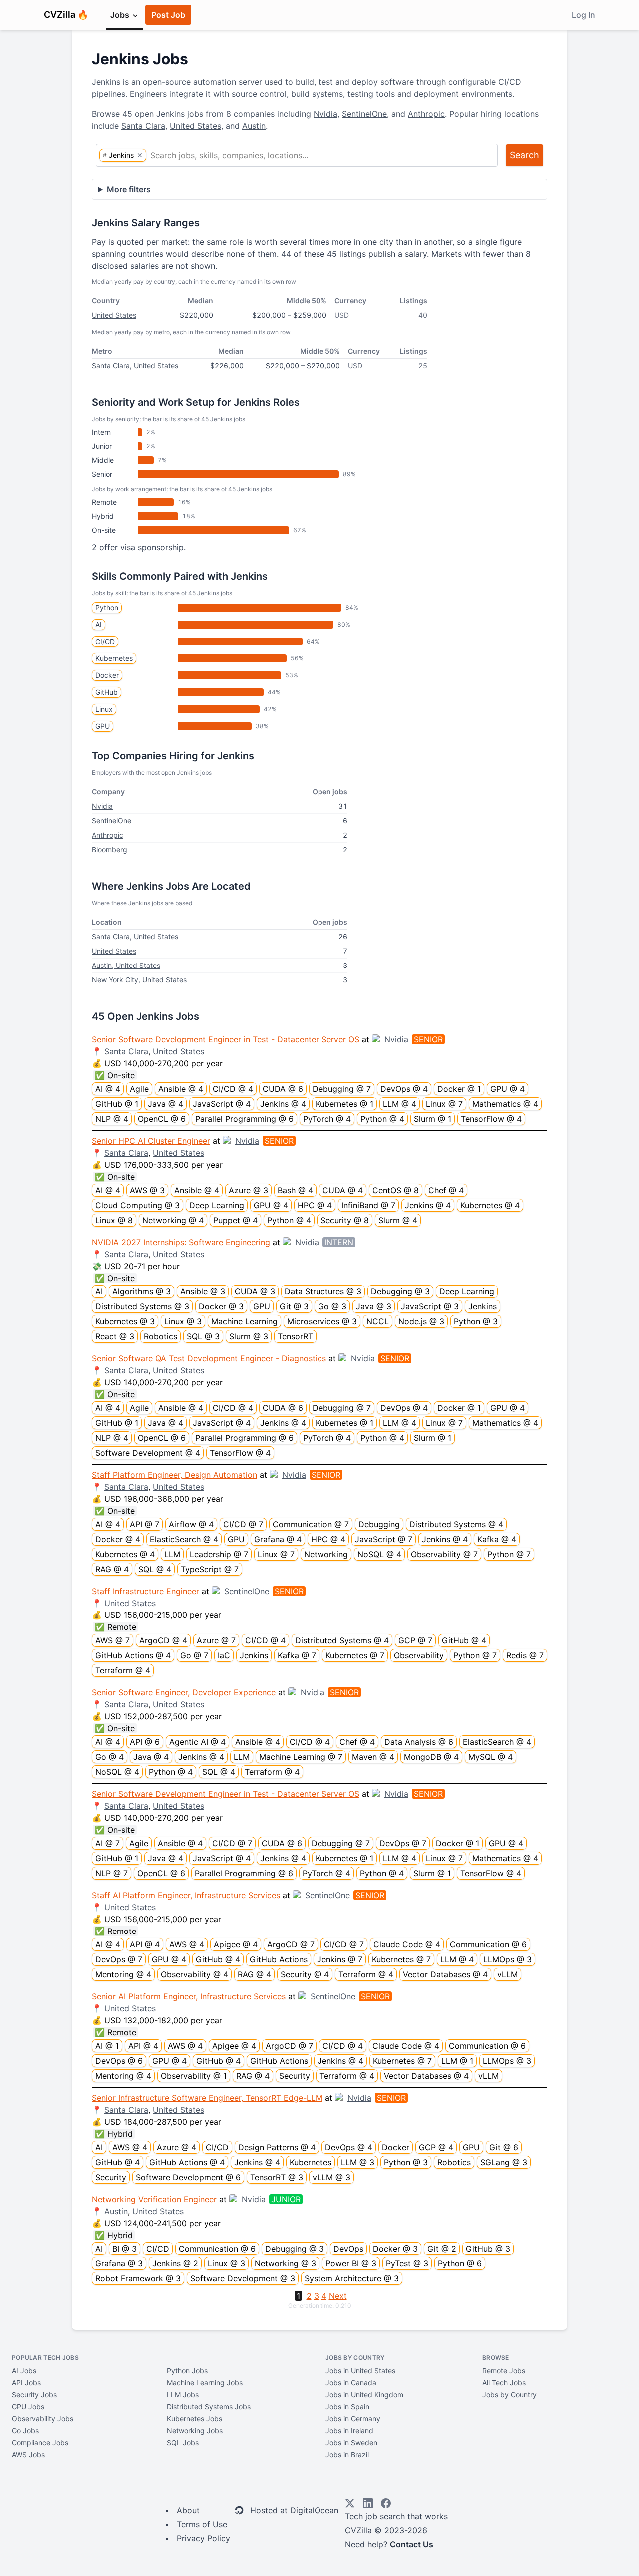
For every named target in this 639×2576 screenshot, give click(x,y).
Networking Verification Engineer (154, 2199)
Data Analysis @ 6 (419, 1742)
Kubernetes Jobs (194, 2418)
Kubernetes (114, 658)
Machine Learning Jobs (205, 2383)
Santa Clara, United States (135, 366)
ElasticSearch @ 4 (184, 1539)
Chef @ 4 (446, 1190)
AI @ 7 (108, 1843)
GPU (103, 726)
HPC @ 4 (315, 1205)
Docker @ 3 (221, 1306)
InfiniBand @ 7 (368, 1205)
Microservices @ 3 (322, 1321)
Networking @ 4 (173, 1220)
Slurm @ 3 (249, 1336)
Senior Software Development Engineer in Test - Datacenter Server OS (226, 1039)
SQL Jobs (183, 2442)
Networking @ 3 (285, 2263)
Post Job (168, 15)
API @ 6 (145, 1742)
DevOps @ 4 (404, 1089)
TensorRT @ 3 (277, 2177)
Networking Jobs (195, 2430)
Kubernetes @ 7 (355, 1655)
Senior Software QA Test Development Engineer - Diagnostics (209, 1358)
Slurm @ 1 (433, 1119)
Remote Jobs (504, 2371)
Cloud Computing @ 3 (138, 1205)
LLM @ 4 (400, 1104)
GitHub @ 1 (117, 1104)
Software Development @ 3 (243, 2278)
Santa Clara (143, 126)
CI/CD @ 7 (243, 1524)
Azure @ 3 (248, 1190)
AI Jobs (24, 2371)
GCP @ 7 (415, 1640)
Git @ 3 (294, 1306)
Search (524, 155)
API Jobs (26, 2383)
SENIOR (428, 1039)
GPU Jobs (28, 2407)
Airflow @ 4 (191, 1524)
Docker (107, 675)
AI (99, 624)
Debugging (379, 1524)
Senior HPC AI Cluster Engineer (151, 1141)
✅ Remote (116, 1627)
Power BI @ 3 (351, 2263)
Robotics (160, 1336)
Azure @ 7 (216, 1640)
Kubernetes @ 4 (490, 1205)
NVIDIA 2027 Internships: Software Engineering (181, 1242)
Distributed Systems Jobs (209, 2407)
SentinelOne (364, 114)
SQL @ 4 (155, 1569)
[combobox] (321, 155)
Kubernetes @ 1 (344, 1104)
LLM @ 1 (457, 2061)
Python (107, 607)
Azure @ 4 (176, 2147)
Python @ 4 (382, 1119)
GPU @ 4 (507, 1089)
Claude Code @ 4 (407, 1944)
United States (195, 126)
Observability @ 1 (194, 2076)
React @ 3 (115, 1336)
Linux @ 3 (183, 1321)
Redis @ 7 (525, 1655)
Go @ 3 (332, 1306)
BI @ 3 (125, 2249)
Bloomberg (110, 849)
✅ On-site (115, 1075)
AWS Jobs (28, 2454)
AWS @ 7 (113, 1640)
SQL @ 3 (203, 1336)
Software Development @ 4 (148, 1453)
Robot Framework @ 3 (138, 2278)
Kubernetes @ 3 (125, 1321)
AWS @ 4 (187, 1944)
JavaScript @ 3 (430, 1306)
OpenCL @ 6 (162, 1119)
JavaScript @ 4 (222, 1104)
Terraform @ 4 (123, 1670)
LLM (172, 1554)
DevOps (348, 2249)
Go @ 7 (194, 1655)
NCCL (378, 1321)
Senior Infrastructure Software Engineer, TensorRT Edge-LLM (207, 2098)
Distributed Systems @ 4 (456, 1524)
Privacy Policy (203, 2538)
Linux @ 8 (114, 1220)
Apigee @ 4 (236, 1944)
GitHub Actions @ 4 (133, 1655)
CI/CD (105, 641)
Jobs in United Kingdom (364, 2395)
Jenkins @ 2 (175, 2263)
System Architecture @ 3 (352, 2278)
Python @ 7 (509, 1554)
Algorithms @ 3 (142, 1291)
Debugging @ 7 (342, 1089)
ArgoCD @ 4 (163, 1640)
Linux (104, 709)
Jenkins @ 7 (340, 1959)
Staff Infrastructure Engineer (146, 1591)
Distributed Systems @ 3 (142, 1306)
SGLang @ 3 (504, 2162)
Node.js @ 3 (421, 1321)
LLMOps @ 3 (507, 1959)
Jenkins (482, 1306)
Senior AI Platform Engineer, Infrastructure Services (189, 1996)
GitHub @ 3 (488, 2249)
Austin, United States (126, 965)
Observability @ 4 (194, 1974)
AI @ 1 (107, 2046)
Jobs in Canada (351, 2383)
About (188, 2510)
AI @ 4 (108, 1089)
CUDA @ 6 (283, 1089)
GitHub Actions (279, 1959)
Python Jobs (187, 2371)
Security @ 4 (305, 1974)
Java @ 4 (165, 1104)
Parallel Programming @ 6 (244, 1119)
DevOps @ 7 (403, 1843)
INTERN (339, 1242)
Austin (254, 126)
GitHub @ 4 (464, 1640)
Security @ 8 (345, 1220)
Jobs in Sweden (351, 2442)
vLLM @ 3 (331, 2177)
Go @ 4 (110, 1757)
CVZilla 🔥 (66, 15)
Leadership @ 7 (219, 1554)
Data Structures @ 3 (323, 1291)
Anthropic (426, 114)
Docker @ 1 (459, 1089)
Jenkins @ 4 (283, 1104)
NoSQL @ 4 (379, 1554)
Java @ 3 (374, 1306)
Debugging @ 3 (400, 1291)
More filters (129, 189)
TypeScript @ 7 (210, 1569)
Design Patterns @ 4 (277, 2147)
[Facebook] (386, 2503)
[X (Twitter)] (350, 2503)
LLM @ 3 (358, 2162)
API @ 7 (145, 1524)
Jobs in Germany (353, 2418)
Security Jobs (34, 2395)
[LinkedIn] (368, 2503)
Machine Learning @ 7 (301, 1757)
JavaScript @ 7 (384, 1539)
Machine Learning (244, 1321)
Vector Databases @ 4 (445, 1974)
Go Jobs (25, 2430)
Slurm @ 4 (398, 1220)
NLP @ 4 (112, 1119)
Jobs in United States (360, 2371)
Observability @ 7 (444, 1554)
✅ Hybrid (114, 2134)
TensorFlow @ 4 (491, 1119)
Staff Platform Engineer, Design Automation (174, 1475)
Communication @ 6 (488, 1944)
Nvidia (325, 114)
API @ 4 (145, 1944)
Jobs (121, 15)
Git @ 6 (504, 2147)
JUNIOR (286, 2199)
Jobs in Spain (347, 2407)
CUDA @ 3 (255, 1291)
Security (295, 2076)
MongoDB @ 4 (431, 1757)
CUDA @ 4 (343, 1190)
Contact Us (412, 2544)
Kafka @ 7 (297, 1655)
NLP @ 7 (112, 1873)
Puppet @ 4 (235, 1220)
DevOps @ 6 (119, 2061)
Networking (326, 1554)
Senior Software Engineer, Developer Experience (184, 1692)
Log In (583, 15)
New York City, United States (139, 980)
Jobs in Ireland (349, 2430)
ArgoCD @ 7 (291, 1944)
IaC (224, 1655)
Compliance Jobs (40, 2442)
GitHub (107, 692)
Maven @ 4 (373, 1757)
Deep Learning (217, 1205)
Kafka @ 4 (497, 1539)
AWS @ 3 (147, 1190)
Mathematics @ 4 (505, 1104)
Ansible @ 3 (203, 1291)
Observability (419, 1655)
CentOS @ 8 (396, 1190)
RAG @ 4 (112, 1569)
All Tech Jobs (504, 2383)
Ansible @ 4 (181, 1089)
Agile (139, 1089)
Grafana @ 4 (278, 1539)
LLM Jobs (183, 2395)
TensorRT (295, 1336)
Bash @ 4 (295, 1190)
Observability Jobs (43, 2418)
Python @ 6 (460, 2263)
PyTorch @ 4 (327, 1119)
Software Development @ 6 (188, 2177)
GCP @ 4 (436, 2147)
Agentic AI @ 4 (197, 1742)
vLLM (507, 1974)
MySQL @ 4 (490, 1757)
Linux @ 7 (444, 1104)
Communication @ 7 (311, 1524)
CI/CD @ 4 (233, 1089)
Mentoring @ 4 (123, 1974)
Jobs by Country (509, 2395)
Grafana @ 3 (119, 2263)
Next (338, 2296)
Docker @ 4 (118, 1539)
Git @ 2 (442, 2249)
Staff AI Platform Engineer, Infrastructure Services (186, 1895)
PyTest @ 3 (407, 2263)
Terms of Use (202, 2524)
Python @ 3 (476, 1321)
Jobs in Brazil (347, 2454)
